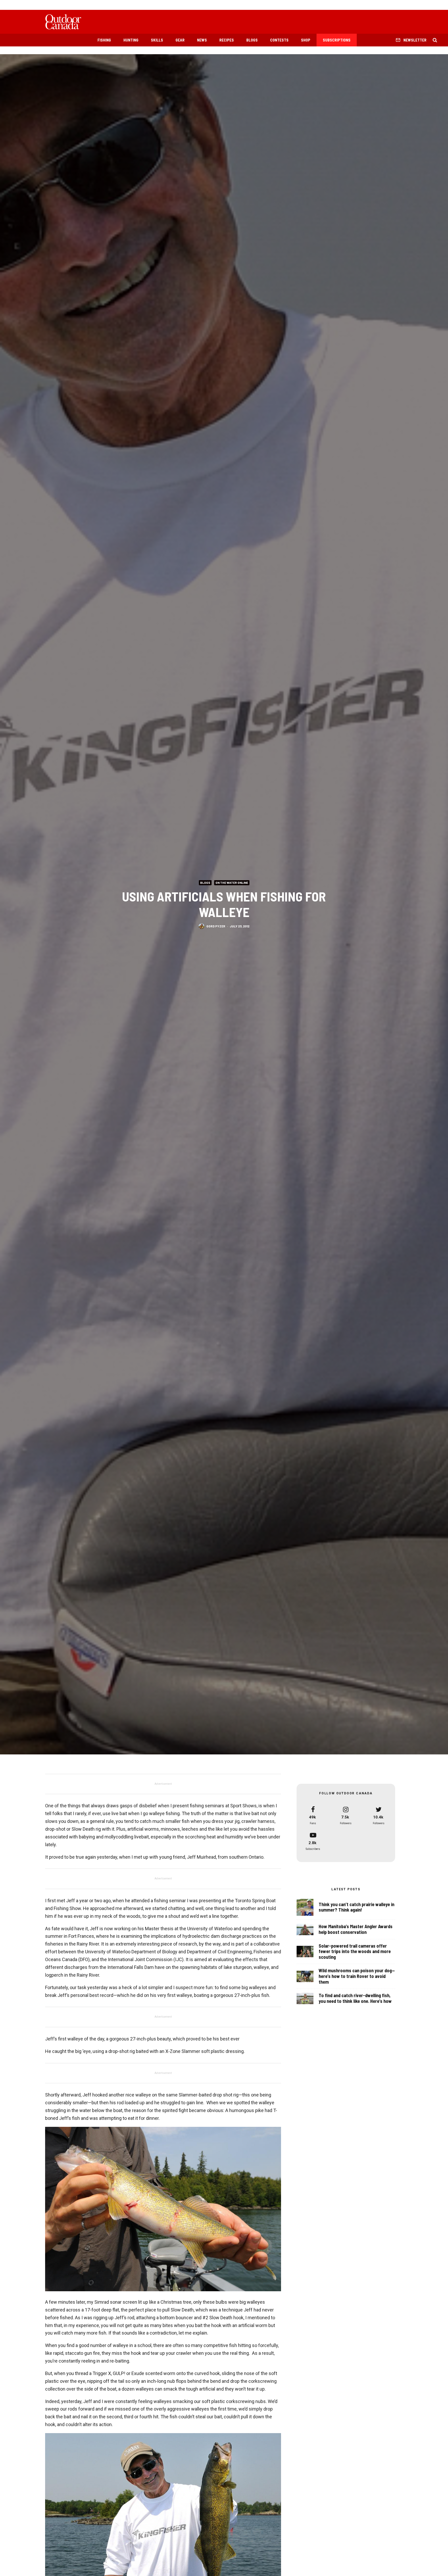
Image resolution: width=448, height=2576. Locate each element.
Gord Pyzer (216, 926)
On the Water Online (232, 882)
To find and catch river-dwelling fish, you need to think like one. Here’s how (355, 1998)
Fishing (104, 40)
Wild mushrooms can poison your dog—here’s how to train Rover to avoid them (357, 1976)
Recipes (227, 40)
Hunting (131, 40)
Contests (279, 40)
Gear (180, 40)
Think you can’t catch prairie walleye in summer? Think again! (356, 1907)
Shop (306, 40)
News (202, 40)
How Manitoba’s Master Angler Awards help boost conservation (356, 1929)
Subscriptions (337, 40)
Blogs (252, 40)
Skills (157, 40)
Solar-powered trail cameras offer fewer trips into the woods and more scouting (355, 1952)
